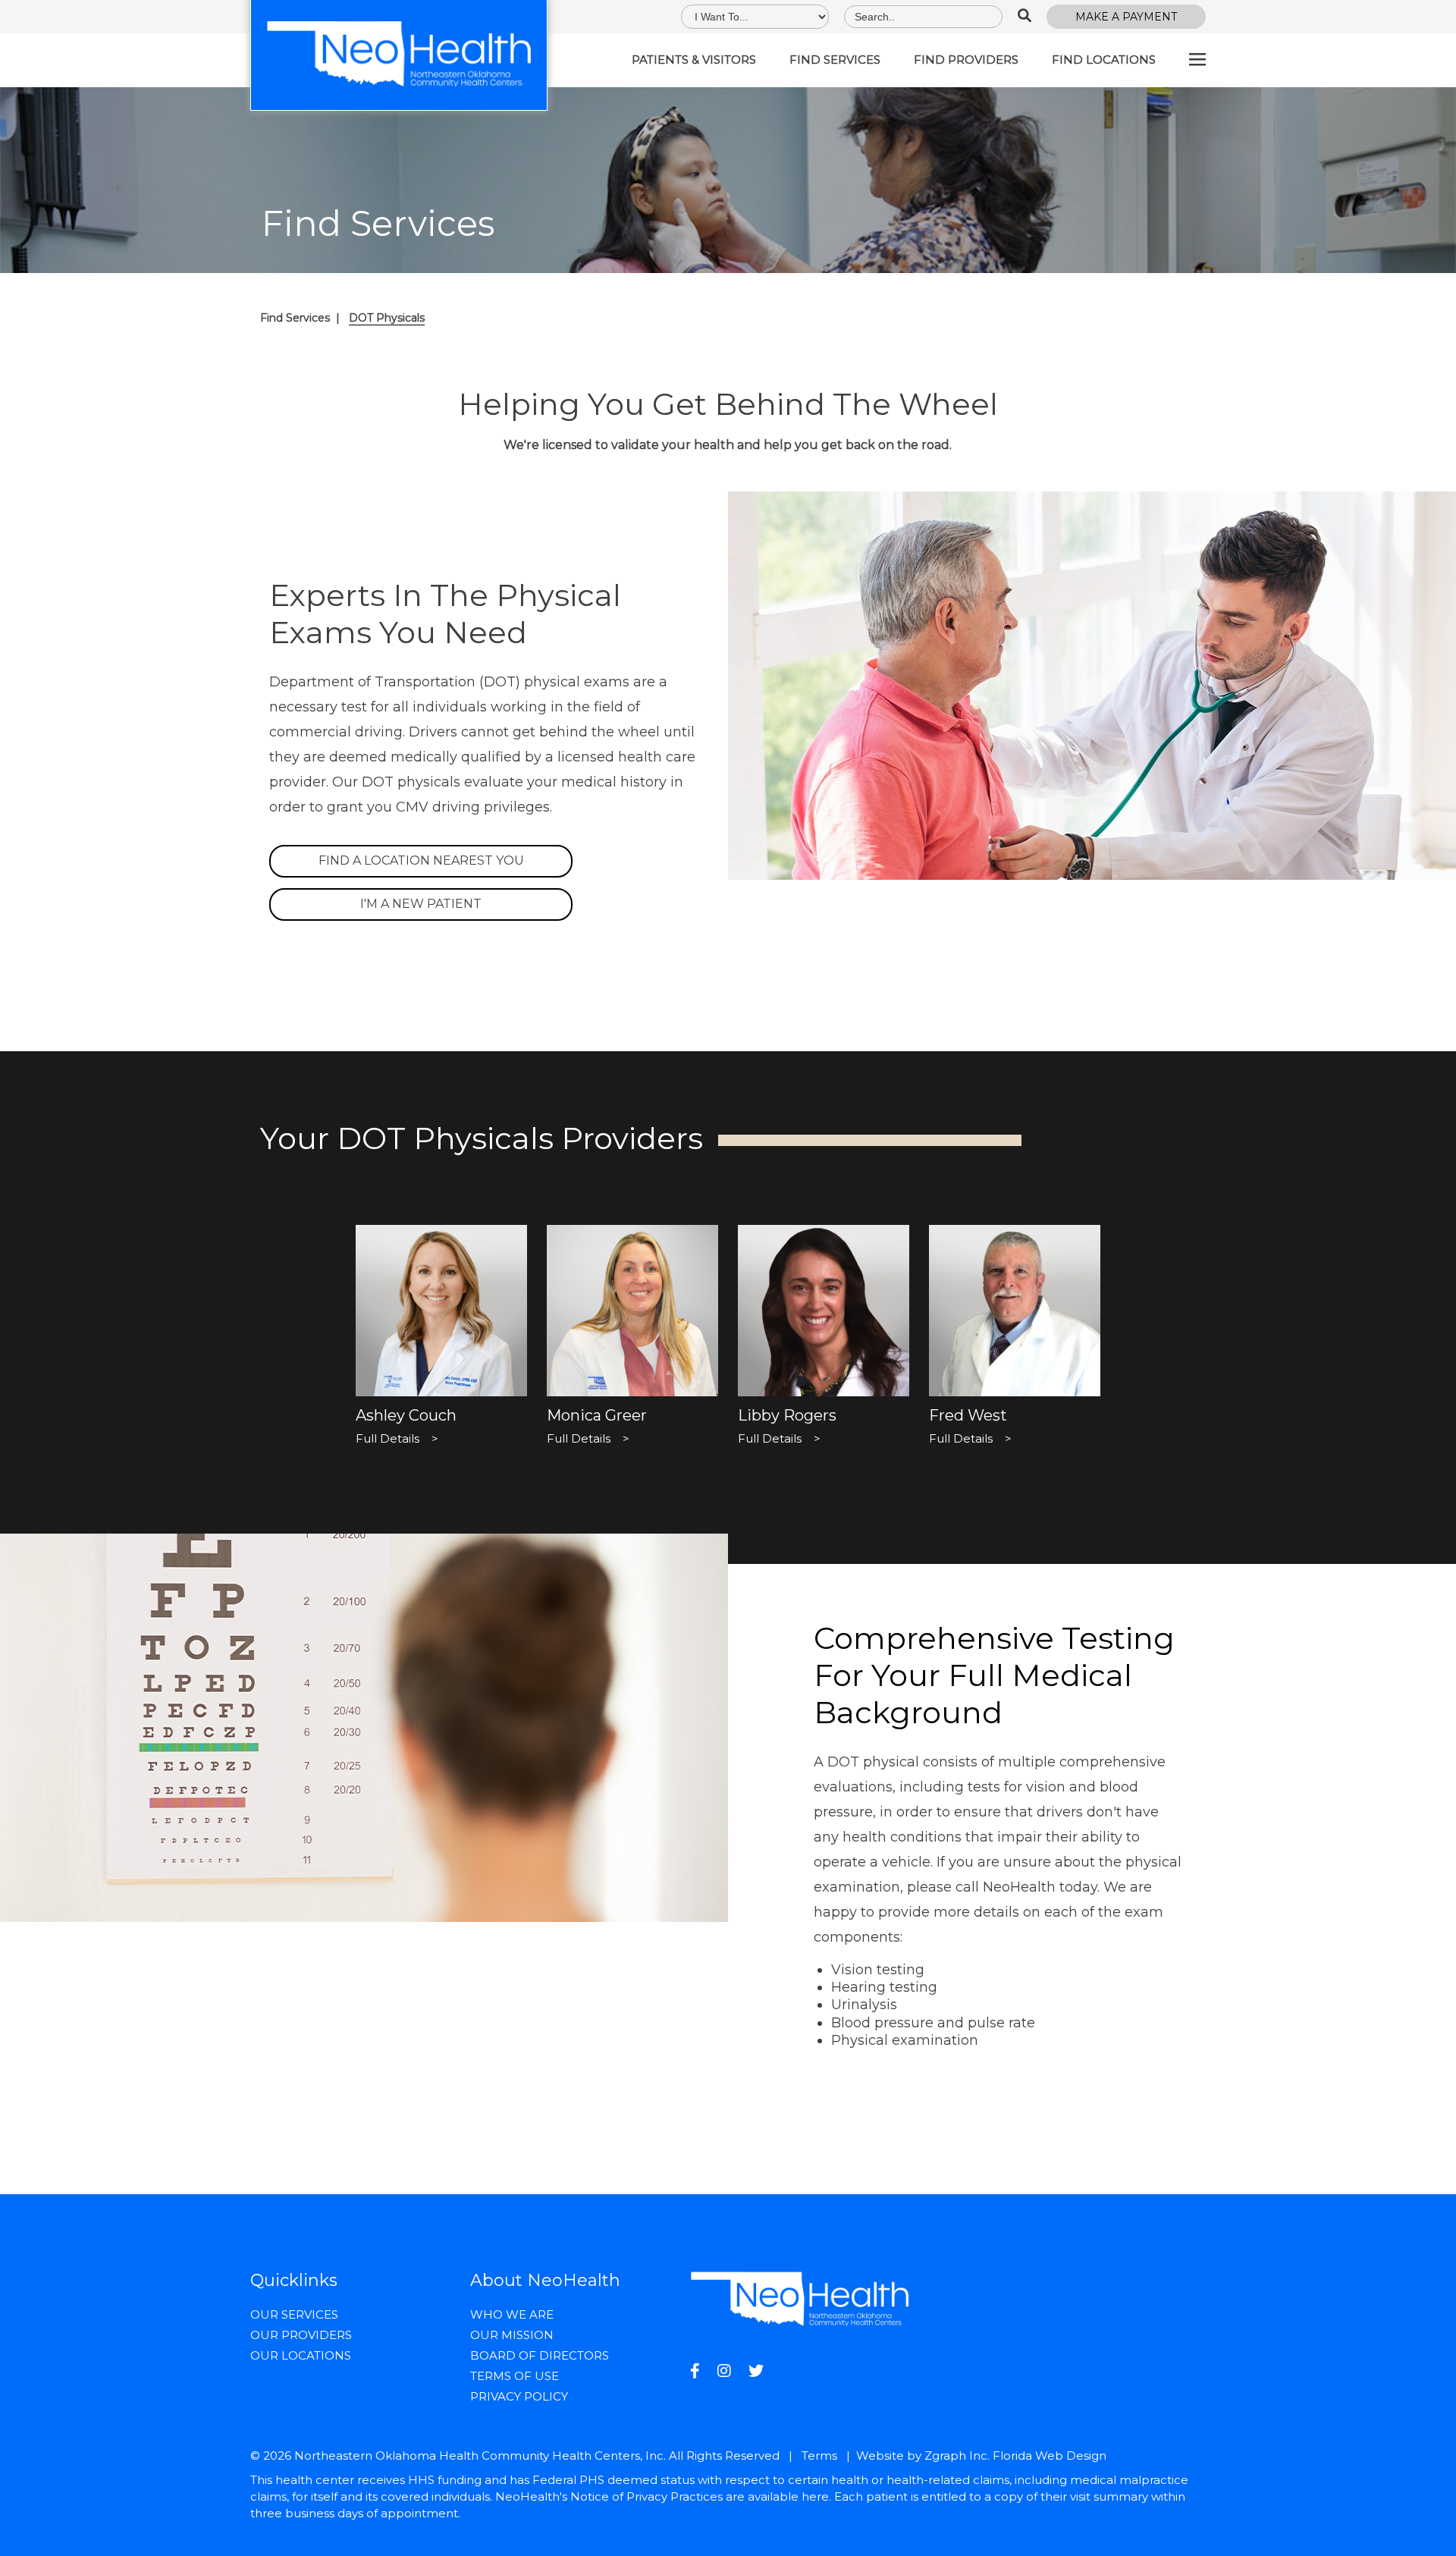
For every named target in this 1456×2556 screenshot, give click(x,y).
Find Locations (1104, 60)
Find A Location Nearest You (421, 860)
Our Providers (301, 2335)
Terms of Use (515, 2376)
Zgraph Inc (956, 2456)
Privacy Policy (519, 2396)
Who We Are (512, 2314)
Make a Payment (1126, 17)
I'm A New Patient (421, 904)
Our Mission (512, 2335)
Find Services (835, 60)
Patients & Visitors (694, 60)
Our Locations (301, 2355)
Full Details (397, 1438)
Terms (819, 2456)
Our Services (294, 2314)
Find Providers (966, 60)
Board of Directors (540, 2355)
